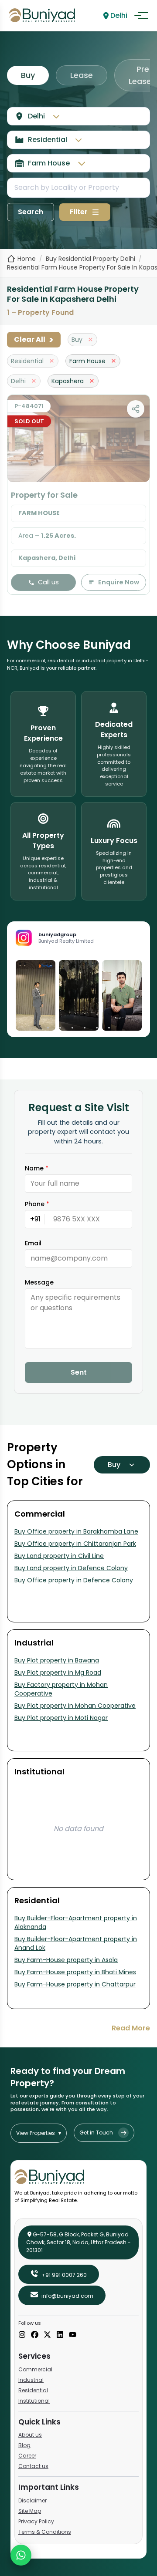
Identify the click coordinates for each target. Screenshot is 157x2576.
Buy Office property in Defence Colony (74, 1580)
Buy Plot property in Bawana (57, 1660)
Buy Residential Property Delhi (90, 259)
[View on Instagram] (36, 995)
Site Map (30, 2511)
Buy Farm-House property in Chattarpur (75, 1984)
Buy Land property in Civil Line (59, 1556)
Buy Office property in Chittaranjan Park (75, 1544)
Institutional (34, 2401)
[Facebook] (35, 2335)
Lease (82, 75)
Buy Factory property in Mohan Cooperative (61, 1689)
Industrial (31, 2380)
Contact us (33, 2466)
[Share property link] (136, 409)
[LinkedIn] (60, 2335)
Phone (37, 1204)
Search (31, 212)
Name (37, 1168)
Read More (131, 2028)
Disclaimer (32, 2500)
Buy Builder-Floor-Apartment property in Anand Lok (76, 1943)
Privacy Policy (36, 2521)
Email (33, 1243)
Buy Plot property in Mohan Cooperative (75, 1706)
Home (27, 259)
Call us (48, 582)
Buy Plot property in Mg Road (58, 1672)
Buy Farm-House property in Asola (66, 1960)
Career (27, 2456)
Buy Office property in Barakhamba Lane (76, 1531)
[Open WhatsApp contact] (21, 2555)
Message (39, 1282)
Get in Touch (96, 2133)
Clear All (34, 340)
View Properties (39, 2133)
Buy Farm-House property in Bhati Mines (75, 1972)
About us (30, 2435)
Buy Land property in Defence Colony (71, 1568)
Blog (24, 2445)
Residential (33, 2390)
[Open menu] (141, 16)
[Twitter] (47, 2335)
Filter (79, 212)
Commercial (35, 2369)
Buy (28, 75)
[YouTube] (73, 2335)
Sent (79, 1372)
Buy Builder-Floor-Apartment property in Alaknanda (76, 1922)
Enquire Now (119, 582)
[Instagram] (22, 2335)
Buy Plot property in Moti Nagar (61, 1718)
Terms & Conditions (45, 2532)
